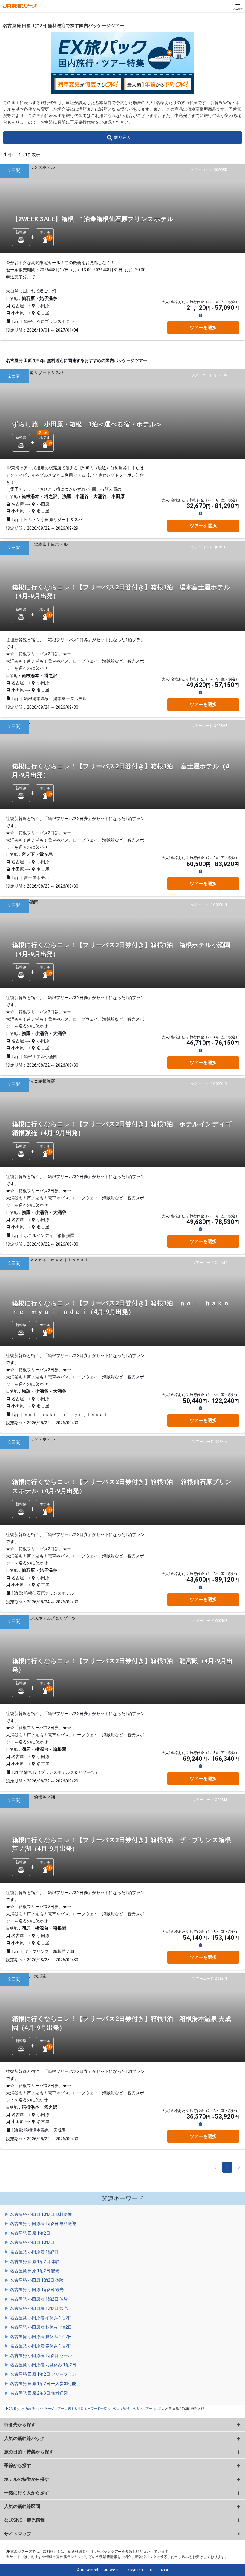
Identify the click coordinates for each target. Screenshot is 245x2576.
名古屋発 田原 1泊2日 (30, 2233)
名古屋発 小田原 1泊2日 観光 (37, 2290)
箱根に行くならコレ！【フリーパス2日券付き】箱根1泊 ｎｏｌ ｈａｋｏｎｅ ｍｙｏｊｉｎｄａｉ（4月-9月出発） (121, 1308)
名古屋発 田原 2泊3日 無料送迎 (39, 2393)
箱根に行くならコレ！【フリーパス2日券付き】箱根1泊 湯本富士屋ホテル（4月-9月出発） (121, 592)
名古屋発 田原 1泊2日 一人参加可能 (43, 2384)
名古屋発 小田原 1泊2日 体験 (37, 2280)
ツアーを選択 (203, 328)
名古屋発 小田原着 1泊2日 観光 (39, 2308)
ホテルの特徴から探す (27, 2479)
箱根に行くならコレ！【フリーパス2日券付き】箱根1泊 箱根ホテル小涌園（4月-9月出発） (121, 949)
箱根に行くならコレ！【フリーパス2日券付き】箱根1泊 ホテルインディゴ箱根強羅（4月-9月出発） (122, 1128)
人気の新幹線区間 (22, 2506)
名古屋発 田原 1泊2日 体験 (35, 2261)
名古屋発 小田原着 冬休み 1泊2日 (41, 2318)
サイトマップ (18, 2534)
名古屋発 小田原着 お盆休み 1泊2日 (43, 2365)
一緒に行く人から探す (27, 2493)
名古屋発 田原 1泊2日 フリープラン (43, 2374)
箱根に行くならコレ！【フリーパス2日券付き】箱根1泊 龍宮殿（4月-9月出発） (122, 1665)
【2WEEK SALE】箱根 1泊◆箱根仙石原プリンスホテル (93, 219)
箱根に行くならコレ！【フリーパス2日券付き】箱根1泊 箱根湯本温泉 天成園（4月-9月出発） (121, 2023)
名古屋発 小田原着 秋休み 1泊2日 (41, 2327)
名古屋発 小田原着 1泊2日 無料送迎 (43, 2224)
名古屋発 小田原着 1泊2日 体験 (39, 2299)
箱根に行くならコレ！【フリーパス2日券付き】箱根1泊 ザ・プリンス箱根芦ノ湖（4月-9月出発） (121, 1844)
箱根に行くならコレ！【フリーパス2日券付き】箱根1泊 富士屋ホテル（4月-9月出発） (121, 771)
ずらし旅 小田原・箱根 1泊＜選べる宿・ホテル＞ (87, 424)
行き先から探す (20, 2425)
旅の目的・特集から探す (29, 2452)
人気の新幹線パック (24, 2438)
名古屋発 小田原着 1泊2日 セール (41, 2355)
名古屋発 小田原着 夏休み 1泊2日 (41, 2337)
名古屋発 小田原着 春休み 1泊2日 (41, 2346)
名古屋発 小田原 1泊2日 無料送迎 (41, 2214)
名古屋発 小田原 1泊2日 (32, 2242)
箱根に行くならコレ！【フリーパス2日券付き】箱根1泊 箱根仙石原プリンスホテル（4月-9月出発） (122, 1486)
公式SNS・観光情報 (24, 2520)
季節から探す (18, 2465)
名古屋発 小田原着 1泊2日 (34, 2252)
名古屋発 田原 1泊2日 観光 (35, 2271)
